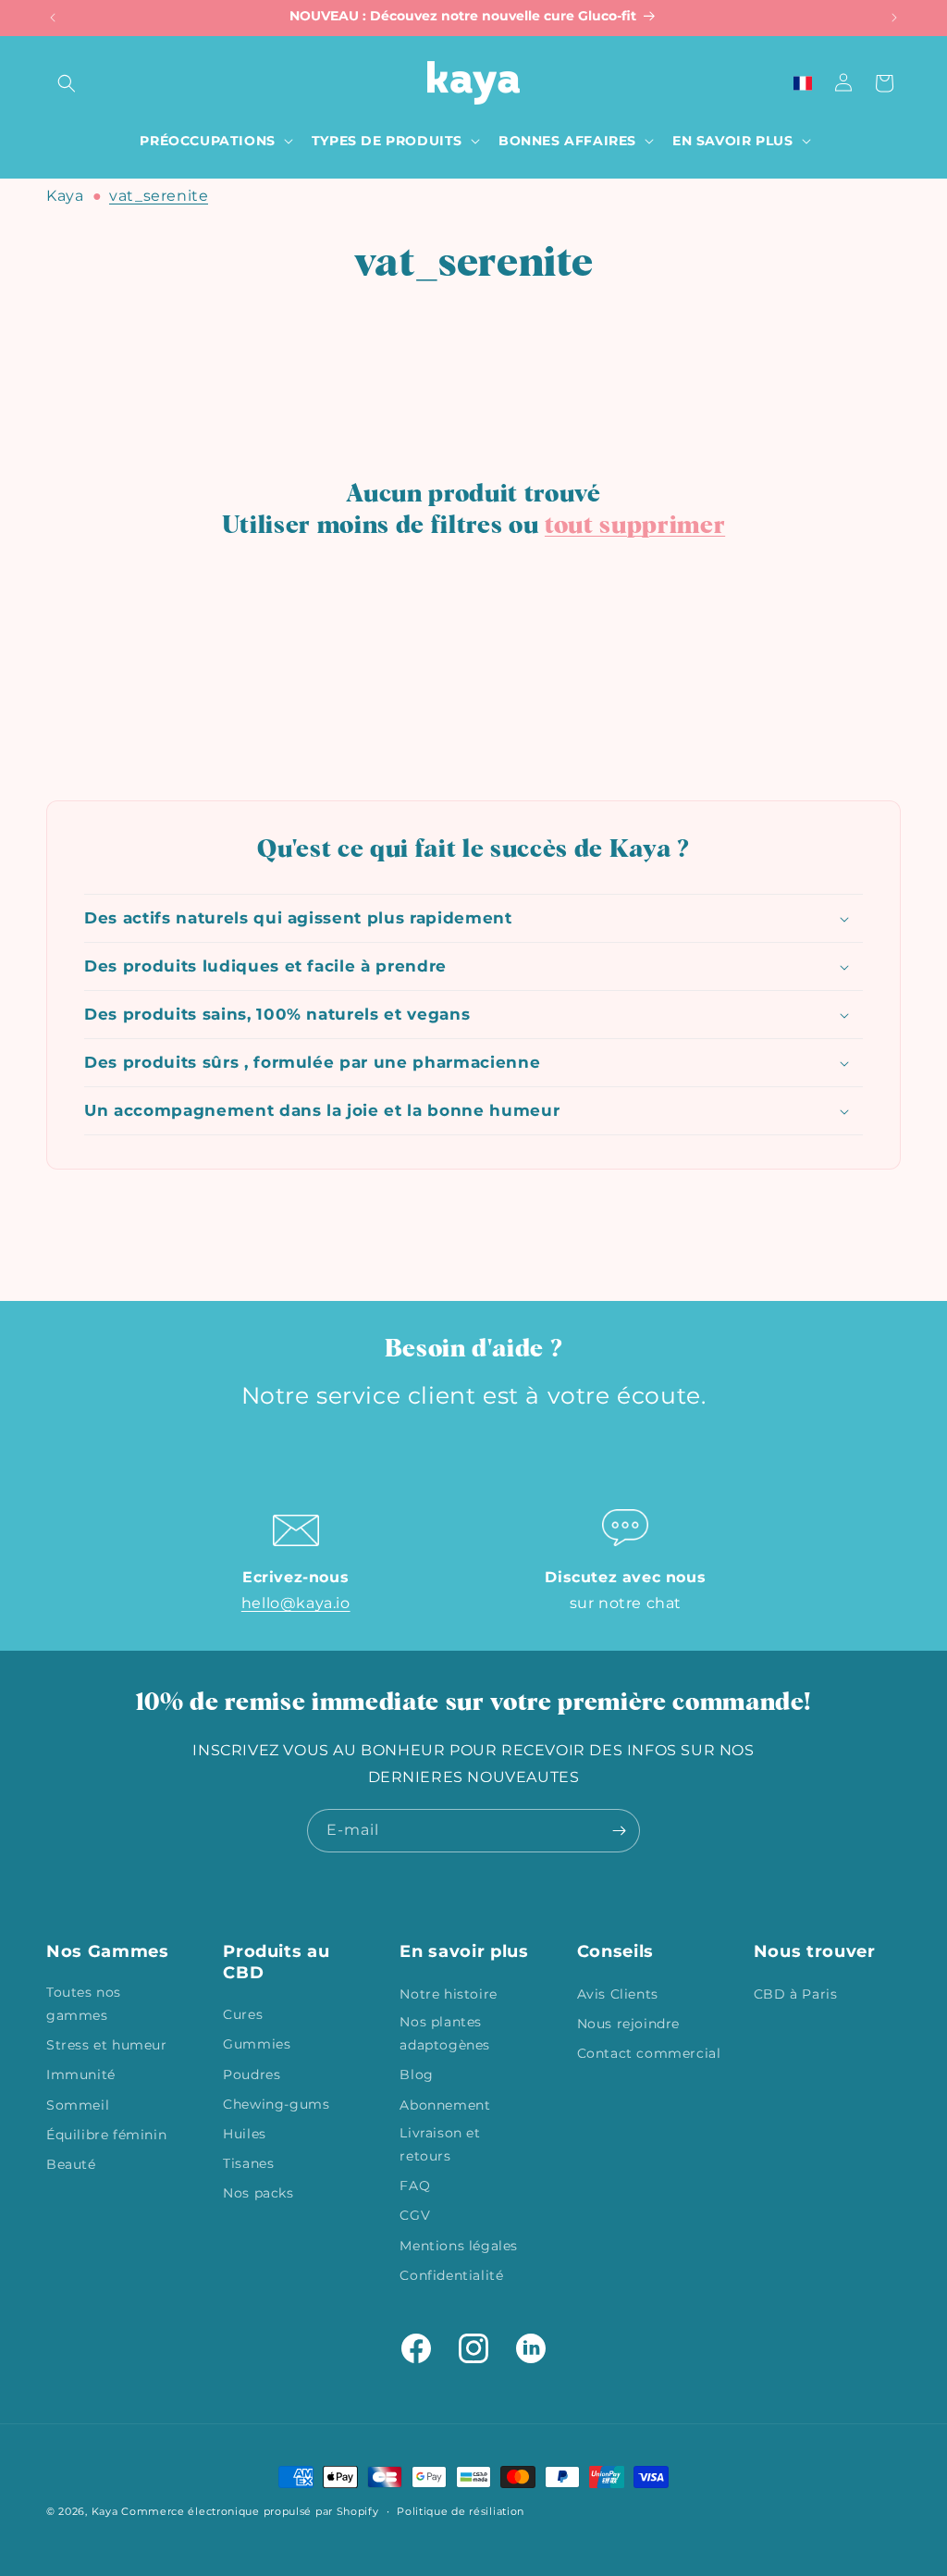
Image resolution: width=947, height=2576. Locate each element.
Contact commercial (649, 2053)
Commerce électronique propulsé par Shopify (250, 2511)
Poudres (252, 2074)
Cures (243, 2014)
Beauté (71, 2164)
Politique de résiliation (461, 2511)
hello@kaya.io (296, 1603)
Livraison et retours (440, 2144)
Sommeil (78, 2105)
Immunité (81, 2074)
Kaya (65, 196)
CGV (415, 2215)
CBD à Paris (796, 1994)
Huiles (245, 2134)
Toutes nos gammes (84, 2004)
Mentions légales (459, 2246)
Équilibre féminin (106, 2135)
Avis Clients (618, 1994)
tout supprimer (635, 526)
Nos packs (258, 2193)
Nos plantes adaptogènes (445, 2033)
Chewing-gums (276, 2104)
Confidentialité (451, 2275)
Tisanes (248, 2163)
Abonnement (445, 2105)
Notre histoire (448, 1994)
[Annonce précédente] (53, 18)
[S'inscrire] (619, 1831)
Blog (416, 2074)
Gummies (257, 2044)
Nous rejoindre (628, 2024)
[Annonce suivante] (894, 18)
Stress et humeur (107, 2045)
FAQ (415, 2186)
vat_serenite (159, 196)
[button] (67, 83)
